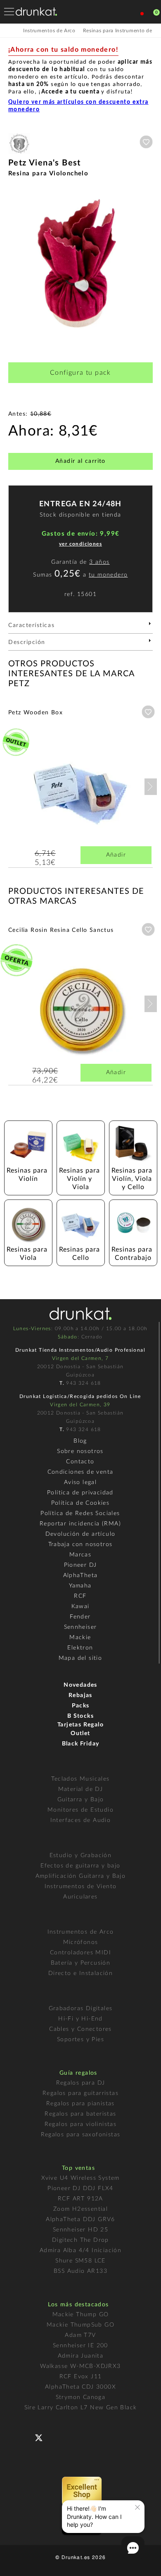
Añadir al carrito (80, 461)
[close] (137, 2507)
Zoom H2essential (80, 2209)
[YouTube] (58, 2437)
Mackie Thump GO (81, 2315)
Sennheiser (80, 1627)
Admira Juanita (81, 2356)
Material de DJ (81, 1789)
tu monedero (108, 575)
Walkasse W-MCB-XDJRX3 (80, 2366)
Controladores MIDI (80, 1953)
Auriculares (80, 1897)
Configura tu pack (80, 373)
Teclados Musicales (80, 1779)
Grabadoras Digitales (81, 2009)
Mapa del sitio (80, 1658)
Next (151, 787)
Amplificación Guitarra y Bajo (81, 1876)
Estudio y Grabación (81, 1855)
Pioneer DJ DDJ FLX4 (80, 2188)
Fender (80, 1617)
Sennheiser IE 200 (80, 2346)
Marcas (80, 1555)
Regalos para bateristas (80, 2114)
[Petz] (19, 154)
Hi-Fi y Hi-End (80, 2019)
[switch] (18, 2564)
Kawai (80, 1606)
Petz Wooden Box (36, 713)
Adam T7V (80, 2335)
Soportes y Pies (80, 2040)
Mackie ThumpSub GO (80, 2325)
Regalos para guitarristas (80, 2093)
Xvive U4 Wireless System (80, 2178)
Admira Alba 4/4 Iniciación (80, 2250)
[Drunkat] (36, 12)
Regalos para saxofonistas (81, 2135)
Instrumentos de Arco (81, 1932)
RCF (80, 1596)
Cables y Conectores (80, 2029)
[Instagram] (75, 2437)
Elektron (80, 1648)
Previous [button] (12, 263)
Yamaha (80, 1586)
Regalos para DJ (81, 2083)
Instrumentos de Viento (81, 1887)
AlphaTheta (80, 1575)
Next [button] (149, 263)
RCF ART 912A (80, 2199)
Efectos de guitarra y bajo (80, 1866)
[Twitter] (42, 2441)
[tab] (80, 628)
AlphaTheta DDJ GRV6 (80, 2219)
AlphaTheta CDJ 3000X (80, 2387)
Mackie (80, 1638)
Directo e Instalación (80, 1973)
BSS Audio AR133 (80, 2271)
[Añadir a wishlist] (146, 142)
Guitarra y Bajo (81, 1800)
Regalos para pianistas (80, 2104)
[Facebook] (25, 2437)
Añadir (116, 855)
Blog (80, 1441)
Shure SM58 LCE (80, 2261)
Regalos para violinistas (81, 2124)
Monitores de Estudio (80, 1810)
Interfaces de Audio (81, 1820)
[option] (80, 263)
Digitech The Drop (80, 2240)
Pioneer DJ (80, 1565)
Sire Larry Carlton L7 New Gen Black (81, 2408)
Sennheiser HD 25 (80, 2230)
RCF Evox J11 (81, 2377)
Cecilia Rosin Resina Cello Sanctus (61, 930)
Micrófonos (81, 1942)
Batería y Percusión (81, 1963)
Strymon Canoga (81, 2397)
